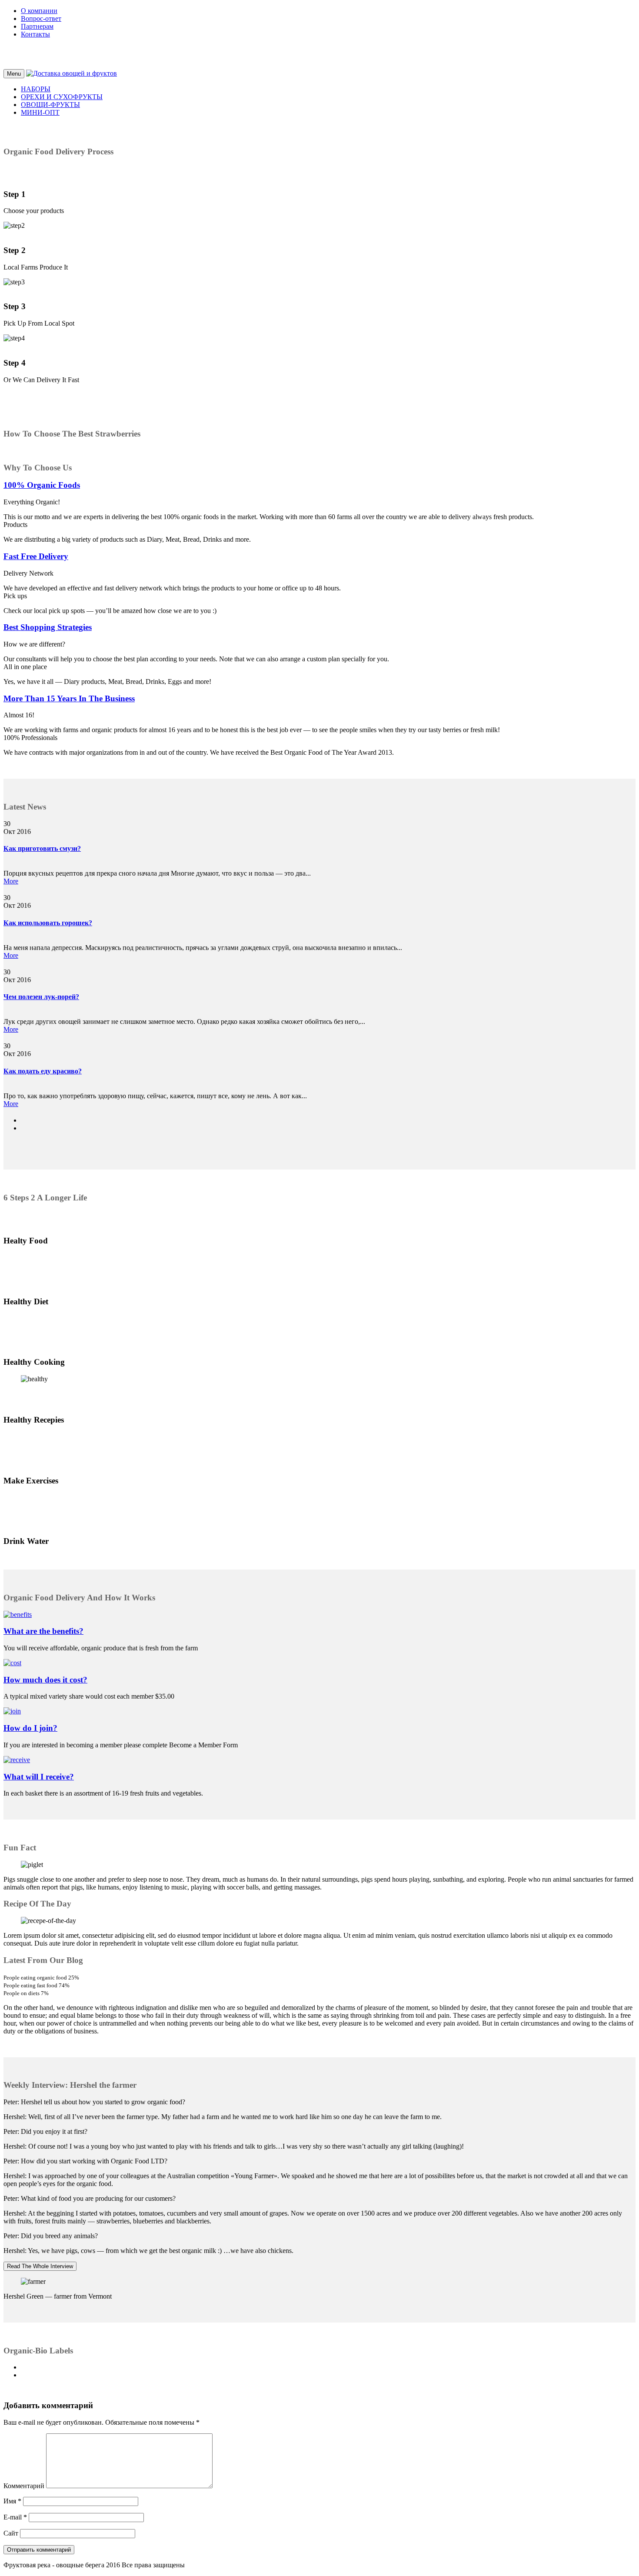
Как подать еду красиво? (43, 1071)
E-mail (15, 2517)
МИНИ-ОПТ (40, 112)
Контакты (35, 34)
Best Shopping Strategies (48, 627)
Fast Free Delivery (36, 556)
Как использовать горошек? (48, 923)
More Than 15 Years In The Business (69, 698)
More (11, 881)
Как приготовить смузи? (42, 848)
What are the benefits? (43, 1631)
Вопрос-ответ (41, 18)
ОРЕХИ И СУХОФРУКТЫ (62, 97)
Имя (12, 2501)
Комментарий (24, 2486)
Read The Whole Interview (40, 2266)
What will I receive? (39, 1777)
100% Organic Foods (42, 485)
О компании (39, 11)
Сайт (11, 2533)
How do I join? (30, 1728)
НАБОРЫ (36, 89)
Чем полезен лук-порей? (41, 997)
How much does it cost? (45, 1680)
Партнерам (37, 26)
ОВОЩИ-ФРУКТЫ (50, 105)
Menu (14, 74)
